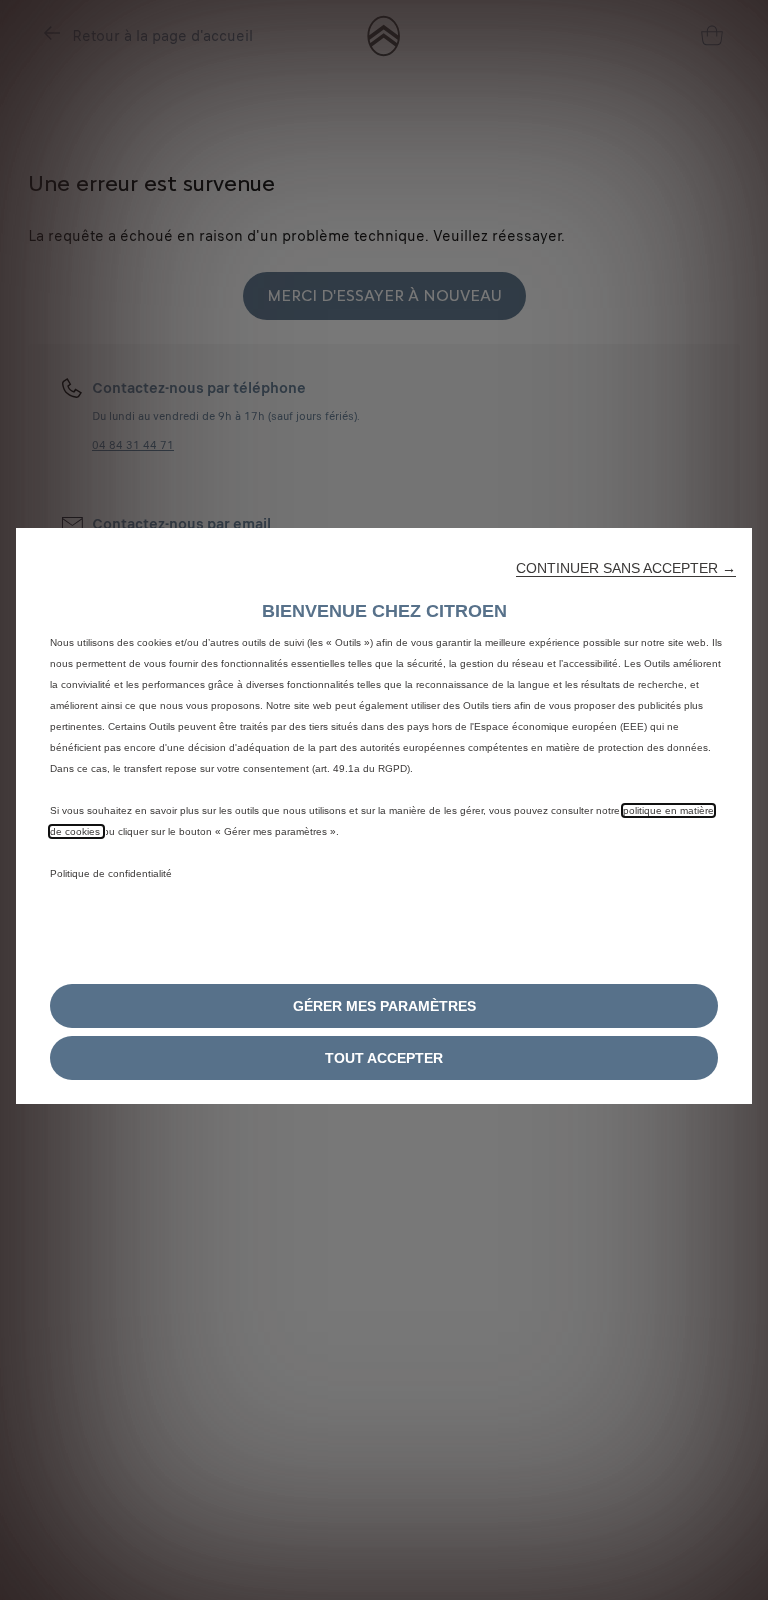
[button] (626, 568)
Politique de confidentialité (111, 873)
